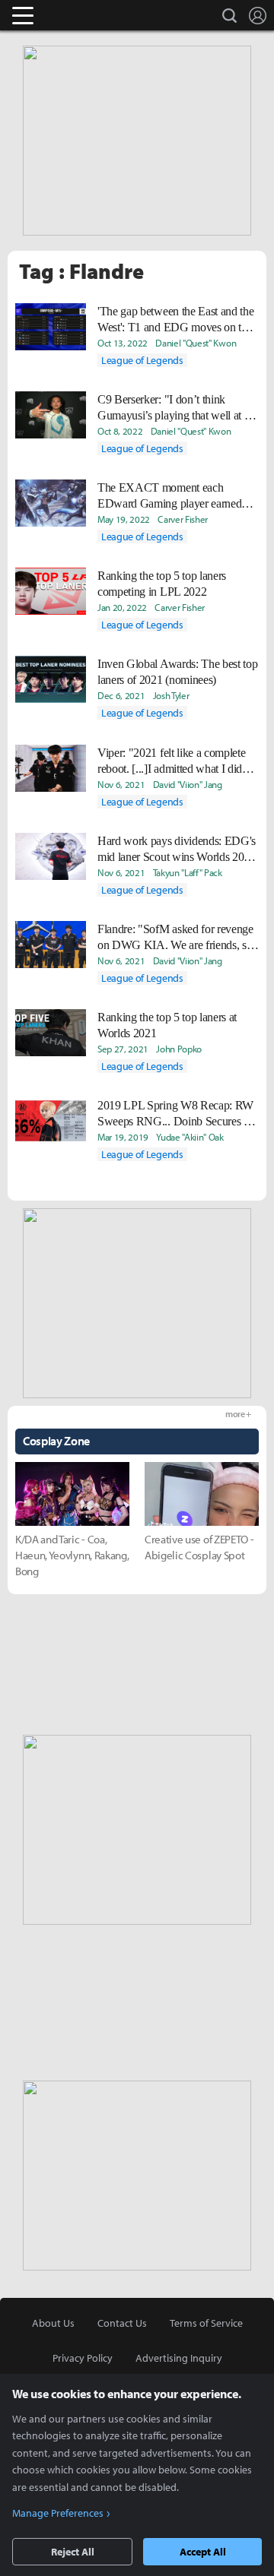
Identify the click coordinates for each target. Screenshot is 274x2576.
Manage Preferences (58, 2513)
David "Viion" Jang (188, 784)
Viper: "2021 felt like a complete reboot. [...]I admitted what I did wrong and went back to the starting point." (171, 761)
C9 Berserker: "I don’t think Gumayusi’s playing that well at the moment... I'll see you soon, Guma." (178, 408)
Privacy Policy (83, 2358)
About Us (53, 2323)
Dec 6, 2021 (121, 695)
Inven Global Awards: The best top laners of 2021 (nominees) (177, 672)
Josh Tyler (171, 695)
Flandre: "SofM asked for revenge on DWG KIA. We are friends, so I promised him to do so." (178, 938)
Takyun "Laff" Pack (188, 872)
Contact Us (122, 2323)
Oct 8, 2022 (120, 431)
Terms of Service (206, 2323)
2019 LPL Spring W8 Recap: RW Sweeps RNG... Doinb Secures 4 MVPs (175, 1114)
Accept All (203, 2552)
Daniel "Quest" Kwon (196, 343)
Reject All (73, 2552)
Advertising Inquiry (179, 2358)
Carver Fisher (183, 519)
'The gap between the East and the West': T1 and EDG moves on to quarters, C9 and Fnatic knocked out (175, 320)
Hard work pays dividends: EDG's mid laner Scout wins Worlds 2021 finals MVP (177, 850)
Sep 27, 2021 (123, 1049)
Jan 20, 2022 (122, 607)
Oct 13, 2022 (123, 343)
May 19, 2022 (124, 519)
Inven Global (82, 15)
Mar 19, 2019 (123, 1137)
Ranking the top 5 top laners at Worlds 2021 (167, 1025)
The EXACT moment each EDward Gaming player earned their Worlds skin (169, 496)
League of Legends (142, 360)
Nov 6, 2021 (121, 784)
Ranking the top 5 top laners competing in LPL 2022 (162, 584)
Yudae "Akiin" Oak (190, 1137)
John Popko (179, 1049)
